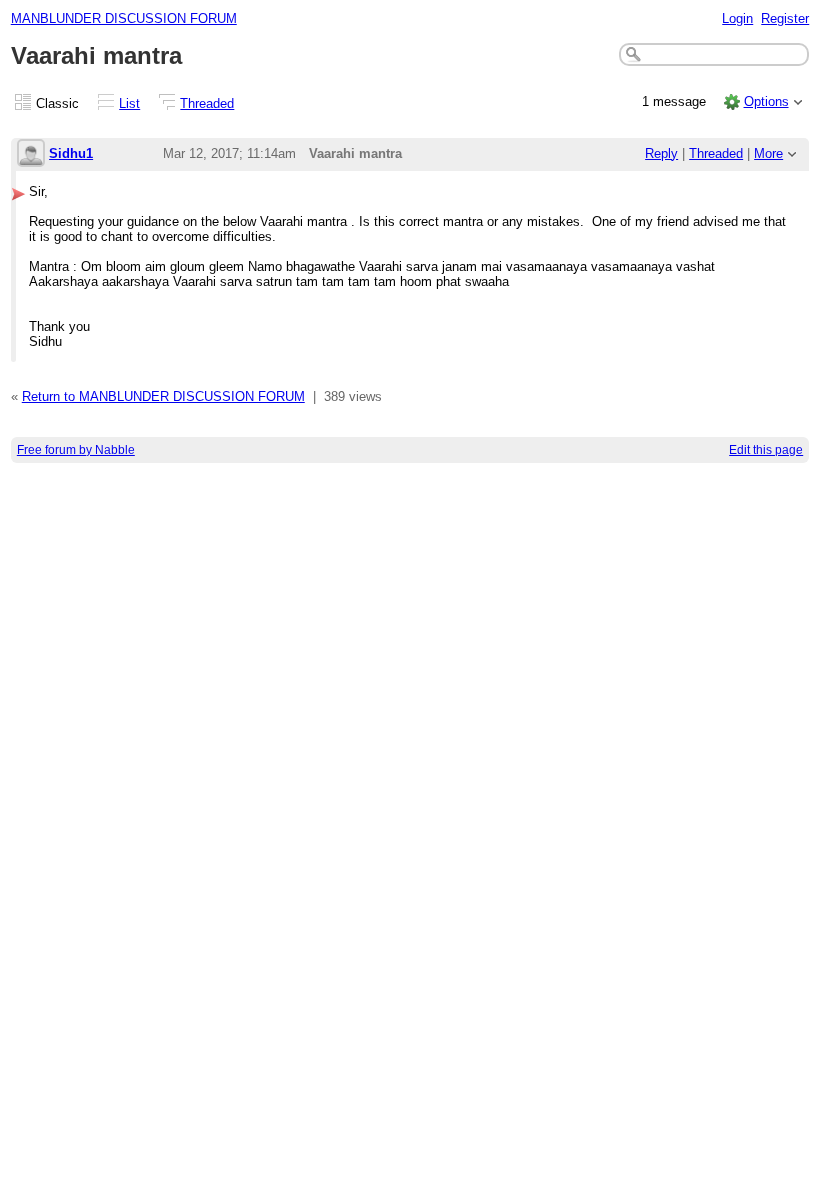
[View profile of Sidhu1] (31, 154)
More (768, 153)
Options (766, 101)
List (129, 103)
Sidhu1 (71, 153)
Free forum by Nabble (76, 450)
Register (785, 18)
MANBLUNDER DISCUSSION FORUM (124, 18)
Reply (661, 153)
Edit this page (766, 450)
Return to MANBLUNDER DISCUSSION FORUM (163, 396)
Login (737, 18)
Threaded (207, 103)
